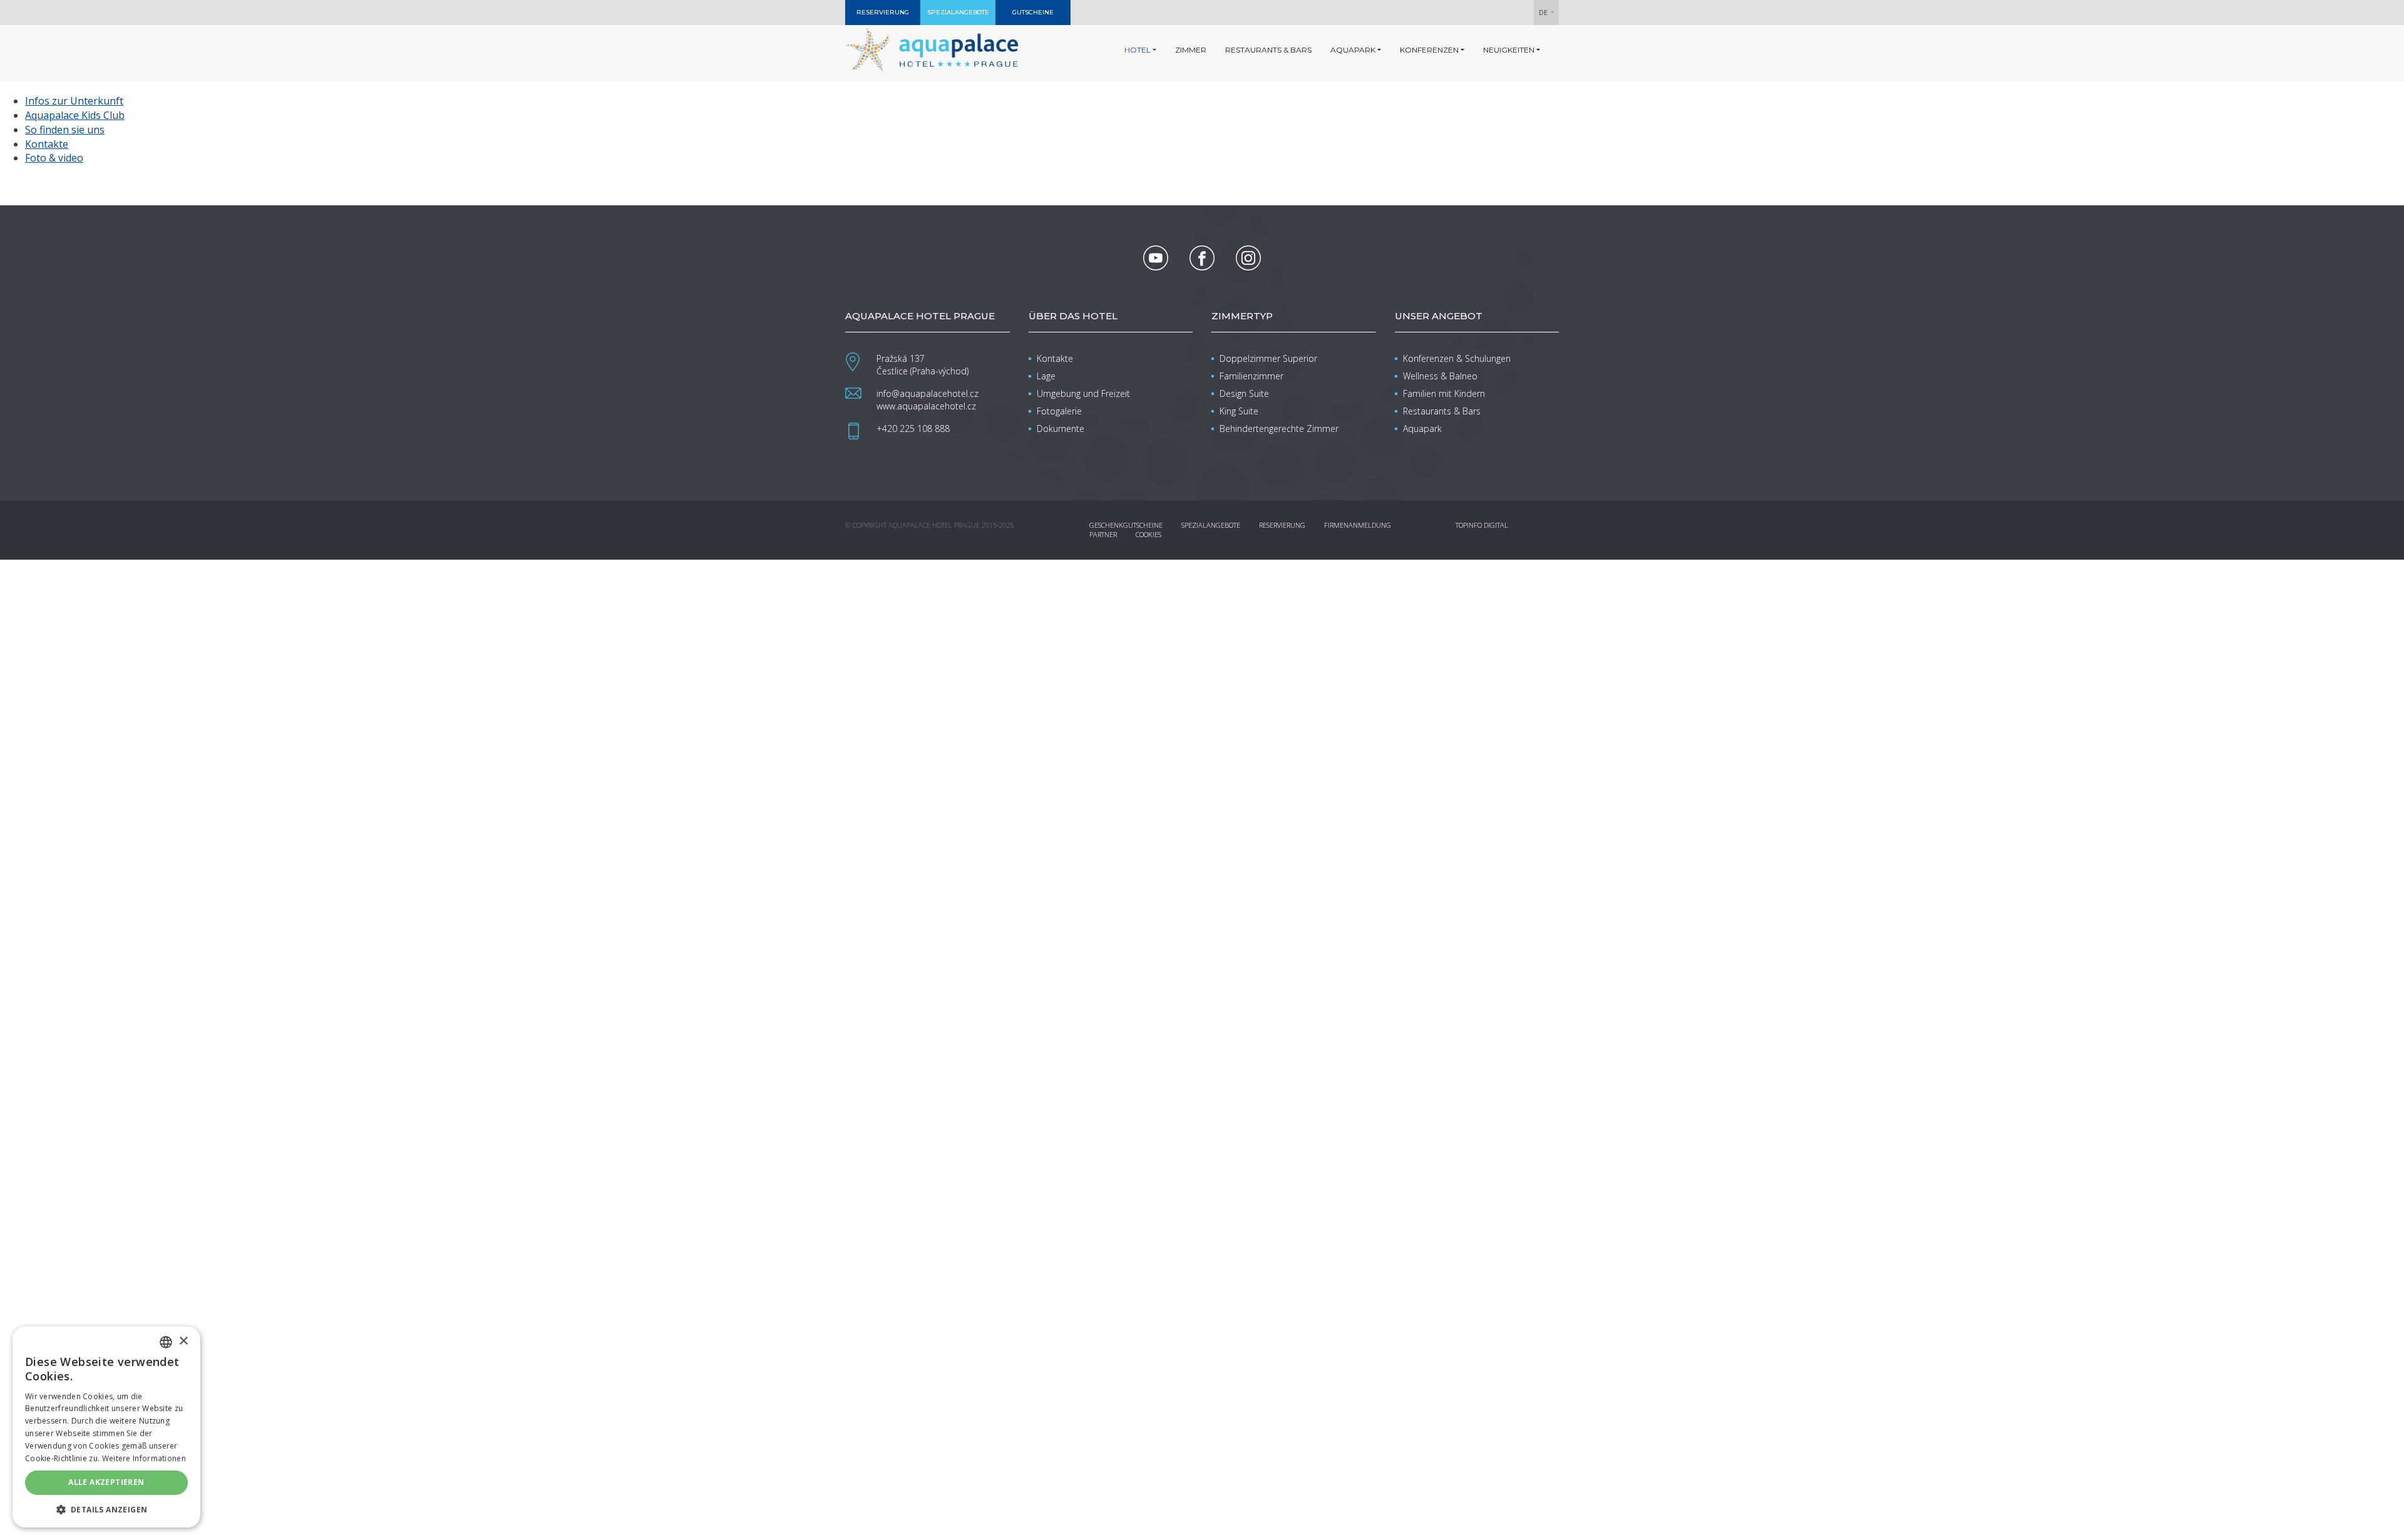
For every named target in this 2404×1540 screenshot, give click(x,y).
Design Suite (1244, 393)
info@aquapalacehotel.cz (927, 393)
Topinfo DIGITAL (1482, 525)
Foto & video (54, 158)
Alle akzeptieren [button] (106, 1482)
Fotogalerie (1059, 411)
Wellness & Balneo (1440, 376)
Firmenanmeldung (1358, 525)
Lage (1046, 376)
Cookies (1148, 534)
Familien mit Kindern (1444, 393)
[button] (106, 1509)
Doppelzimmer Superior (1268, 358)
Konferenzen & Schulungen (1457, 358)
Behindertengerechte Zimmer (1279, 429)
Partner (1103, 534)
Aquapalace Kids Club (75, 115)
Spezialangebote (1211, 525)
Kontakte (47, 144)
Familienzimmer (1251, 376)
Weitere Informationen (144, 1458)
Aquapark (1422, 429)
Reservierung (1282, 525)
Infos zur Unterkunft (74, 101)
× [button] (183, 1341)
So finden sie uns (65, 130)
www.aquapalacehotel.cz (926, 406)
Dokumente (1061, 429)
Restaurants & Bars (1442, 411)
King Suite (1239, 411)
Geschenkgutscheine (1126, 525)
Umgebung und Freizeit (1083, 393)
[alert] (106, 1427)
